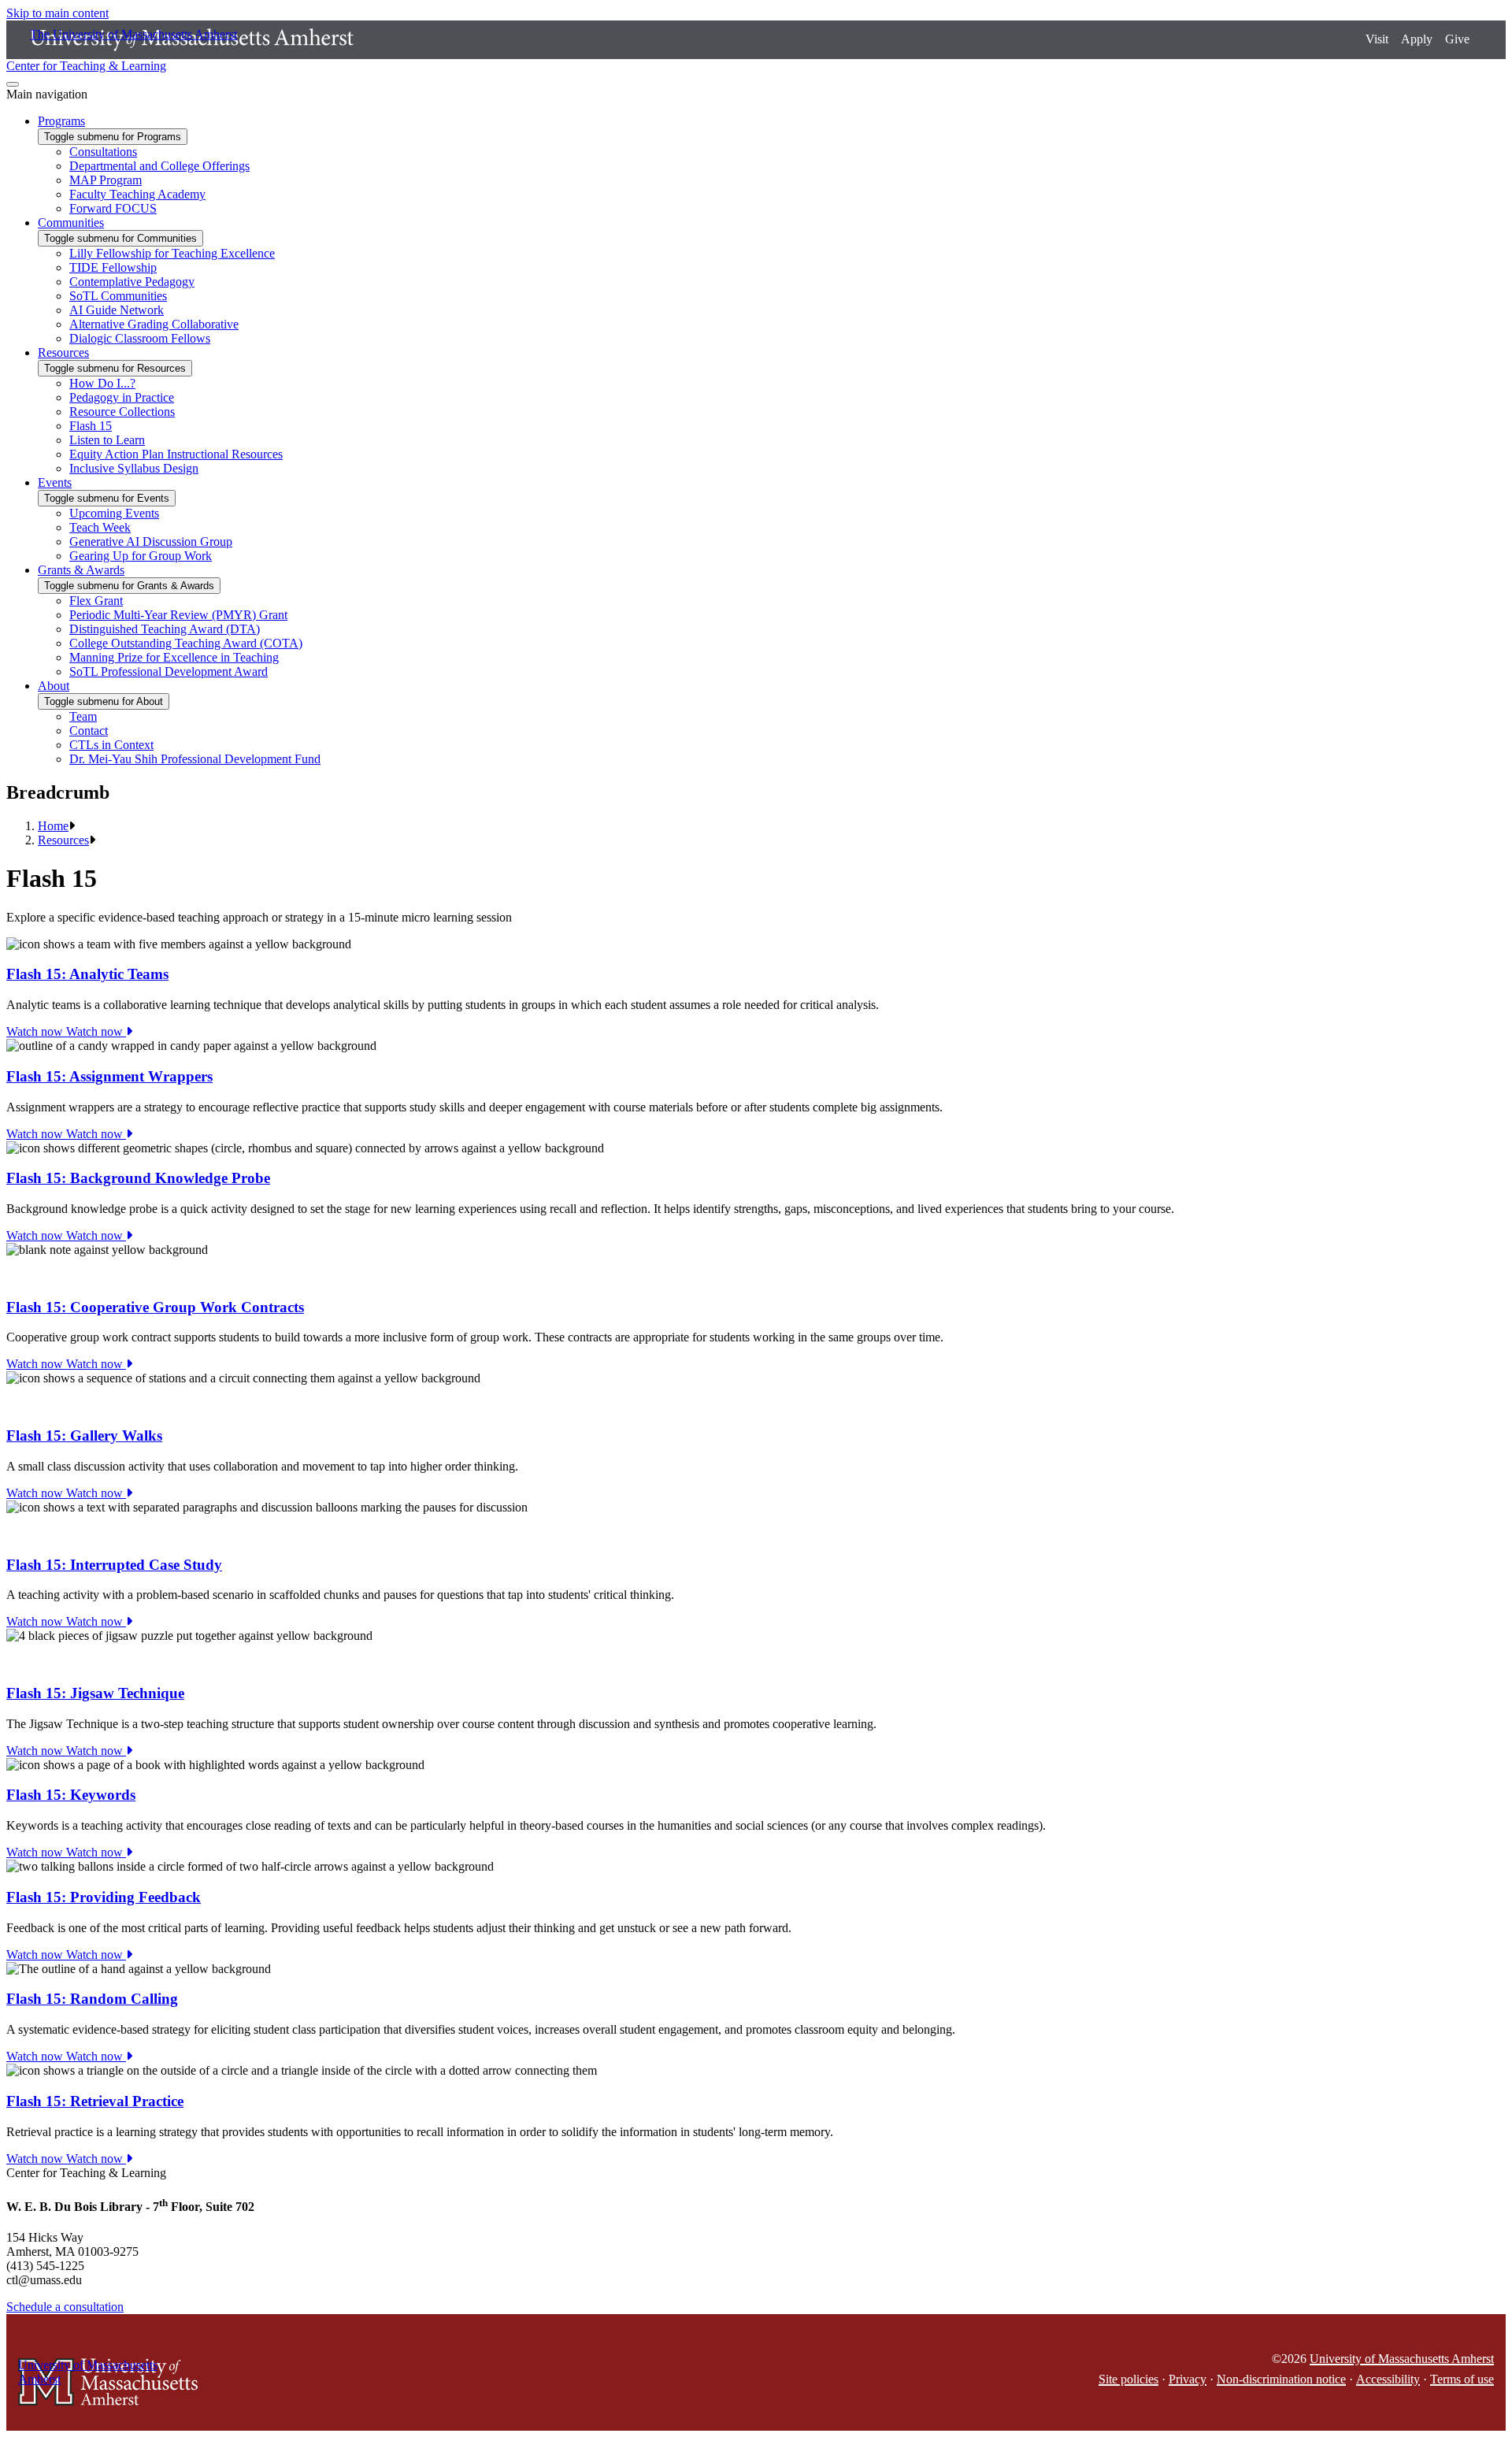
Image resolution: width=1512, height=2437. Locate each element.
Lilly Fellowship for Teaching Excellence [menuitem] (172, 253)
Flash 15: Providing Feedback (104, 1897)
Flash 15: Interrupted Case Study (114, 1565)
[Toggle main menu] (13, 84)
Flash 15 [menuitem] (91, 426)
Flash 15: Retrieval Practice (95, 2101)
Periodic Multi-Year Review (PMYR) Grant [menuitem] (178, 615)
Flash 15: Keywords (71, 1795)
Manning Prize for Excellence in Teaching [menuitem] (174, 657)
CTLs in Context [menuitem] (111, 745)
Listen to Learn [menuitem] (107, 440)
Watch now (66, 1031)
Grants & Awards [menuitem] (81, 570)
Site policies (1128, 2379)
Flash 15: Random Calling (92, 1999)
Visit (1377, 39)
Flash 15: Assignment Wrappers (109, 1076)
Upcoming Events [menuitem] (114, 513)
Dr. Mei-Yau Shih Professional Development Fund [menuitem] (195, 759)
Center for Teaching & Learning (86, 66)
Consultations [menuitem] (103, 152)
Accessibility (1388, 2379)
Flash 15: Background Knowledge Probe (138, 1178)
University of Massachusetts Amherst (1402, 2359)
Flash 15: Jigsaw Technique (95, 1693)
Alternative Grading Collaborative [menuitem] (154, 324)
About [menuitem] (54, 686)
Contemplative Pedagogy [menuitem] (132, 282)
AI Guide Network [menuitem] (117, 310)
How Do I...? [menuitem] (102, 383)
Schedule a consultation (65, 2307)
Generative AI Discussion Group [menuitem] (151, 542)
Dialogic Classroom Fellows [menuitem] (140, 338)
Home (53, 826)
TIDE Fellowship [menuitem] (113, 267)
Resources (63, 840)
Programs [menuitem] (61, 121)
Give (1457, 39)
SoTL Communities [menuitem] (118, 296)
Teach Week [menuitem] (100, 527)
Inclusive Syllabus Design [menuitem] (134, 468)
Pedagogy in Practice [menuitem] (122, 397)
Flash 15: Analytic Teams (87, 974)
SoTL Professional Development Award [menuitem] (169, 671)
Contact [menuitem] (89, 731)
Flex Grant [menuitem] (96, 601)
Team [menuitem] (83, 716)
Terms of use (1462, 2379)
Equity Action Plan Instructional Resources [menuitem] (176, 454)
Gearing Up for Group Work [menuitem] (141, 556)
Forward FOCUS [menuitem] (113, 208)
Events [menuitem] (55, 482)
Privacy (1188, 2379)
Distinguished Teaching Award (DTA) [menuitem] (165, 629)
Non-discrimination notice (1281, 2379)
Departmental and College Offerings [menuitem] (159, 166)
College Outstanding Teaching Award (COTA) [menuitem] (186, 643)
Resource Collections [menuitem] (122, 412)
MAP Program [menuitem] (106, 180)
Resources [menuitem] (63, 352)
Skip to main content (57, 13)
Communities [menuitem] (71, 223)
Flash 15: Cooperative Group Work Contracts (155, 1307)
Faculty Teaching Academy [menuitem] (137, 194)
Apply (1417, 39)
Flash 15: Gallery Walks (84, 1435)
